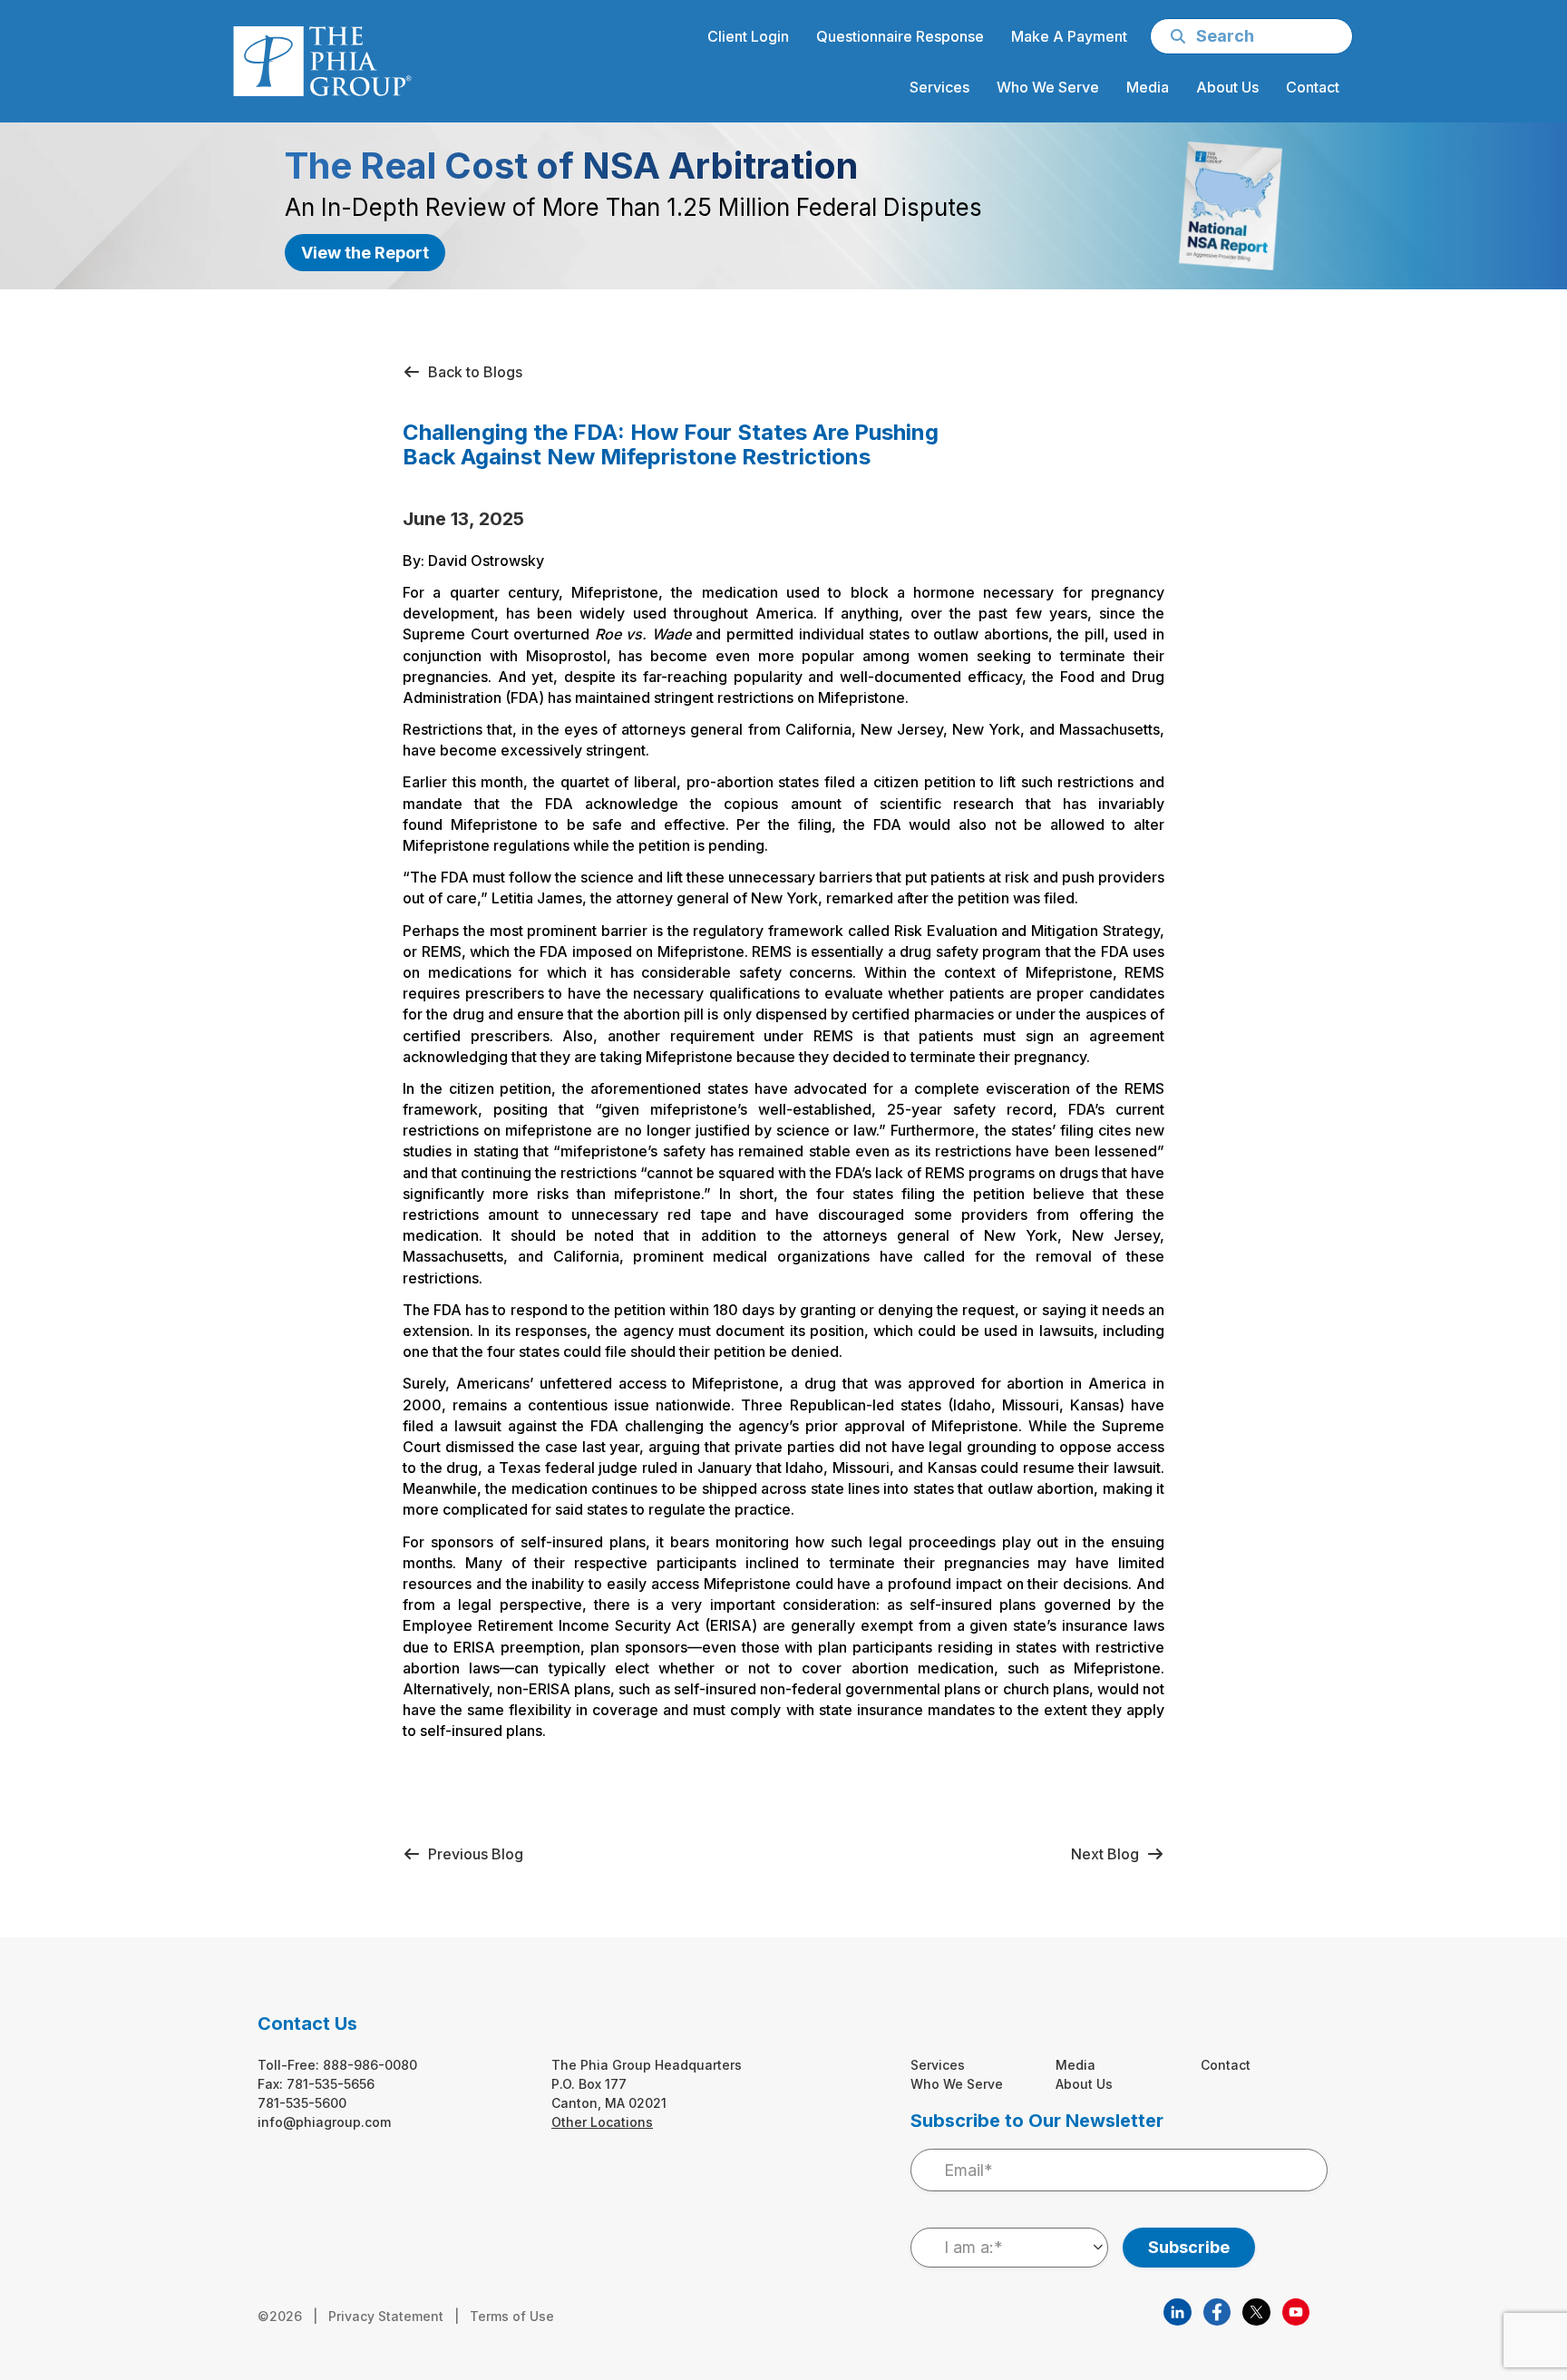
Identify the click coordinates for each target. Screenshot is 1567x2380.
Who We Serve (957, 2084)
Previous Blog (472, 1854)
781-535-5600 (302, 2103)
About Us (1084, 2084)
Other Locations (602, 2122)
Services (938, 2065)
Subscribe (1189, 2247)
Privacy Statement (386, 2316)
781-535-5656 (331, 2084)
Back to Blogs (472, 372)
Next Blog (1109, 1854)
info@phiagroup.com (324, 2122)
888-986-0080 (370, 2065)
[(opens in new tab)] (1177, 2310)
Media (1075, 2065)
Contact (1226, 2065)
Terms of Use (512, 2316)
